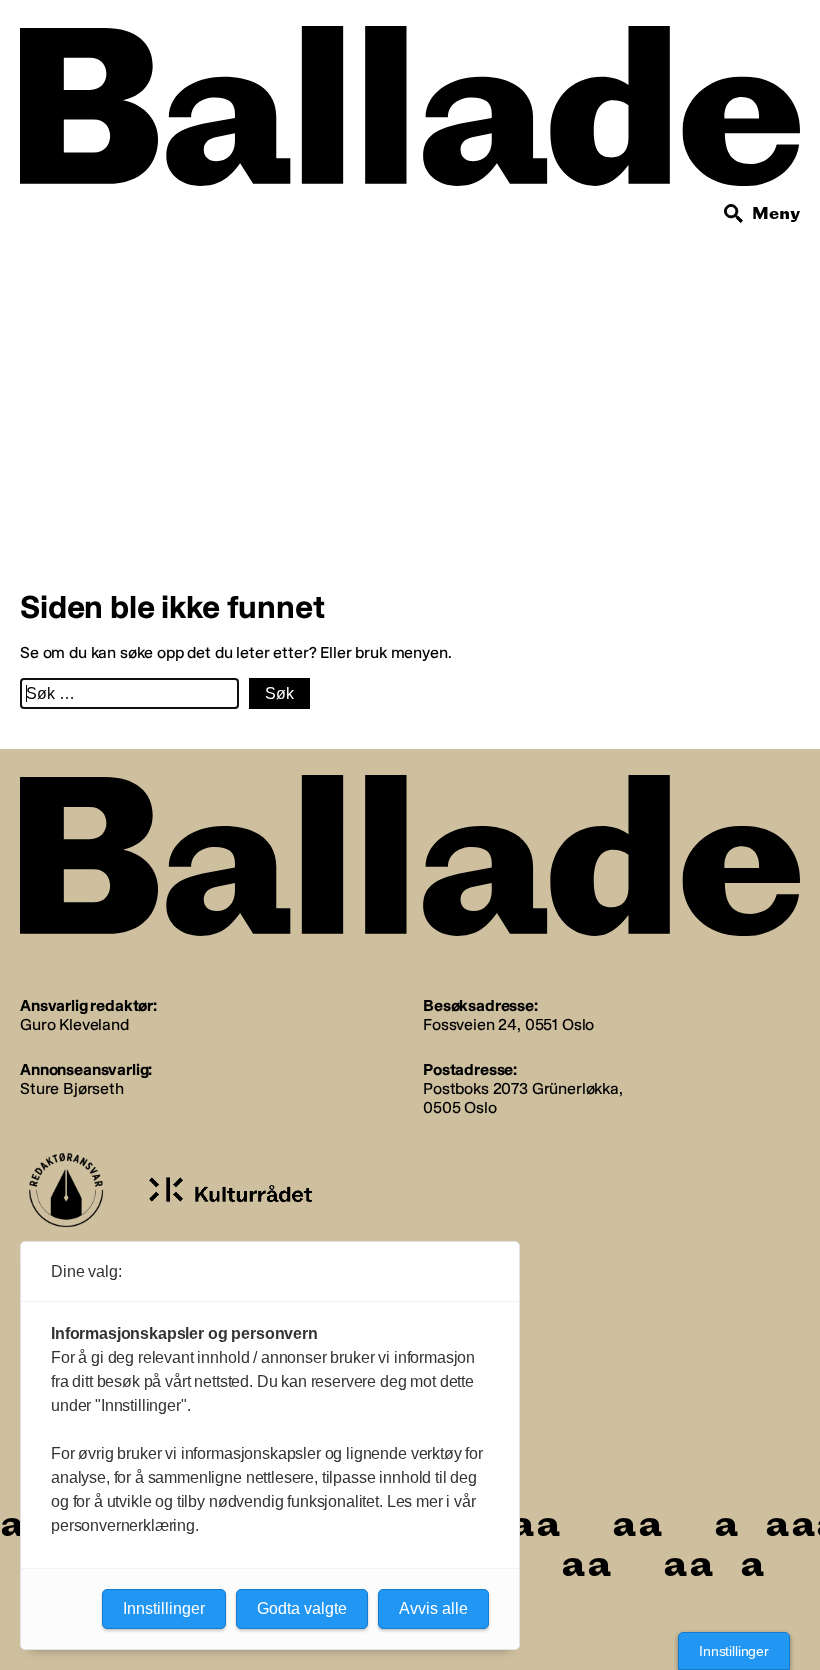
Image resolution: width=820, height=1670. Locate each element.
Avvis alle (433, 1608)
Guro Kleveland (74, 1024)
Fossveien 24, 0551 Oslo (508, 1024)
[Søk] (734, 214)
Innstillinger (734, 1651)
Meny (776, 213)
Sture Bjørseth (72, 1088)
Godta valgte (302, 1608)
